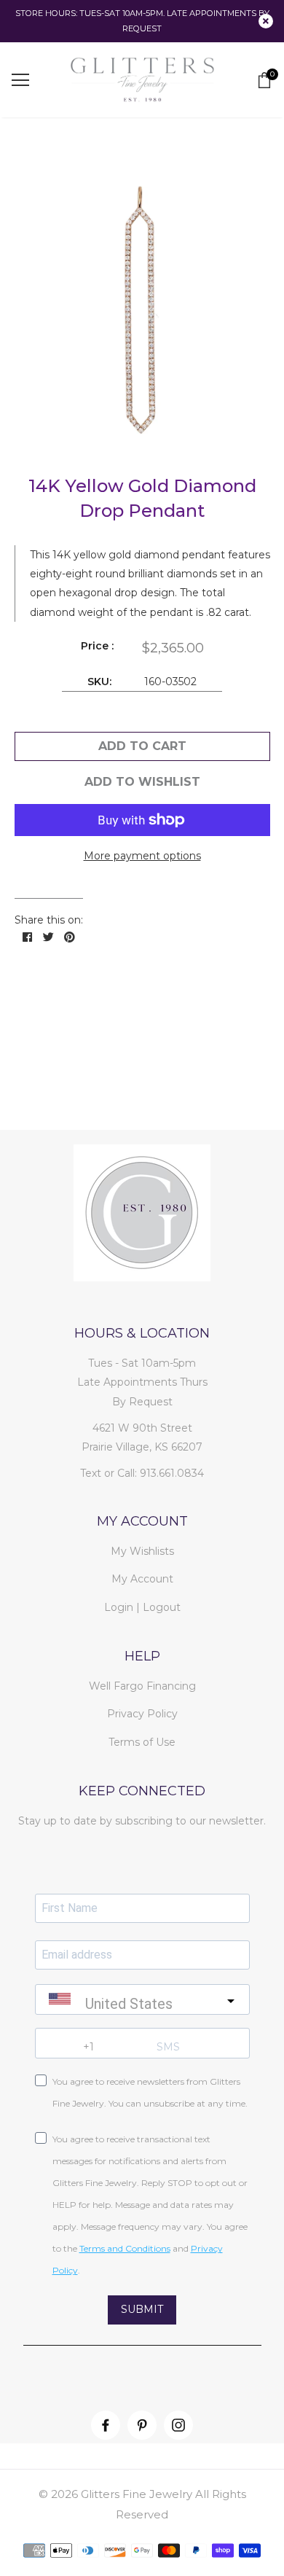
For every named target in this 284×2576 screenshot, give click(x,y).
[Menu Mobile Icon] (20, 80)
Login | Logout (142, 1607)
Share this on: (49, 920)
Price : (97, 646)
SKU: (99, 682)
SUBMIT (142, 2309)
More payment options (142, 856)
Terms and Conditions (125, 2248)
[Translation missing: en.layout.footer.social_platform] (106, 2425)
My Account (142, 1579)
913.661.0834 (172, 1473)
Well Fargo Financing (142, 1686)
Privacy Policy (142, 1714)
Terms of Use (142, 1742)
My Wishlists (142, 1551)
